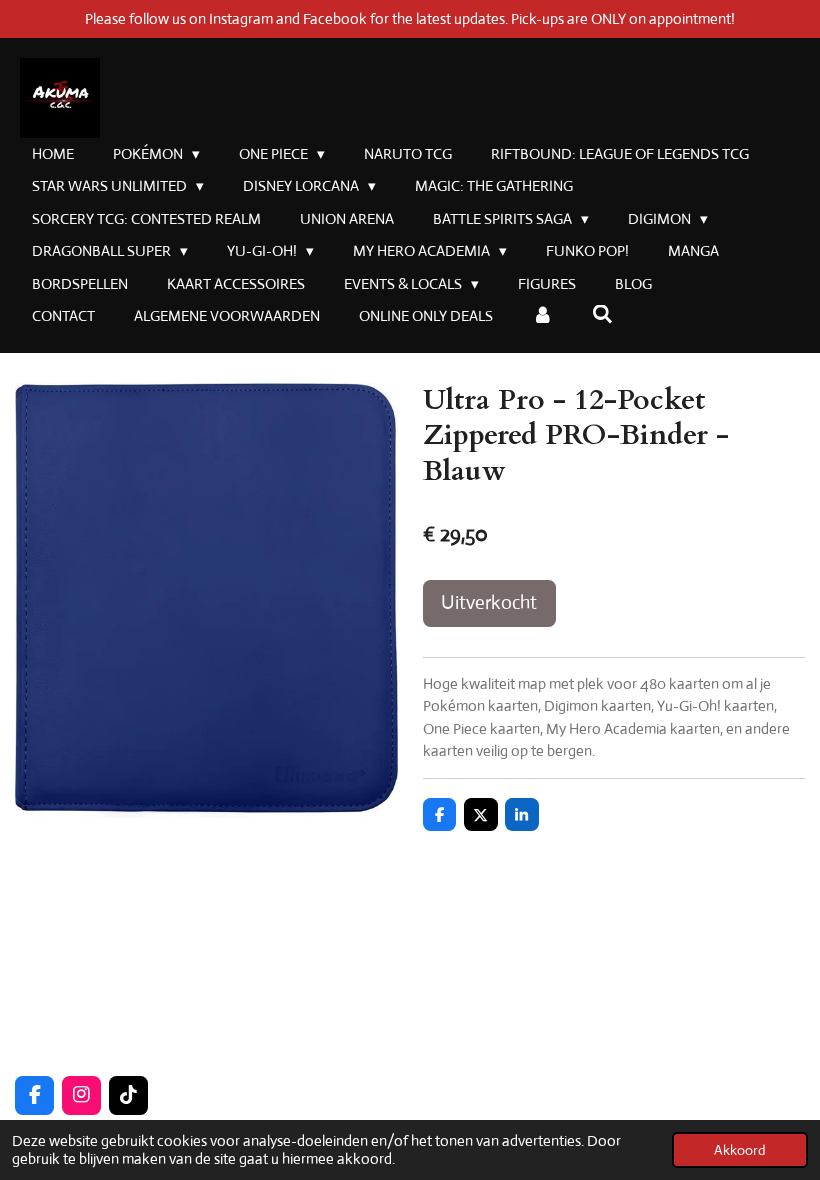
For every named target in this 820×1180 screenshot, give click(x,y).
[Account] (542, 316)
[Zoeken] (602, 314)
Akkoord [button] (740, 1150)
